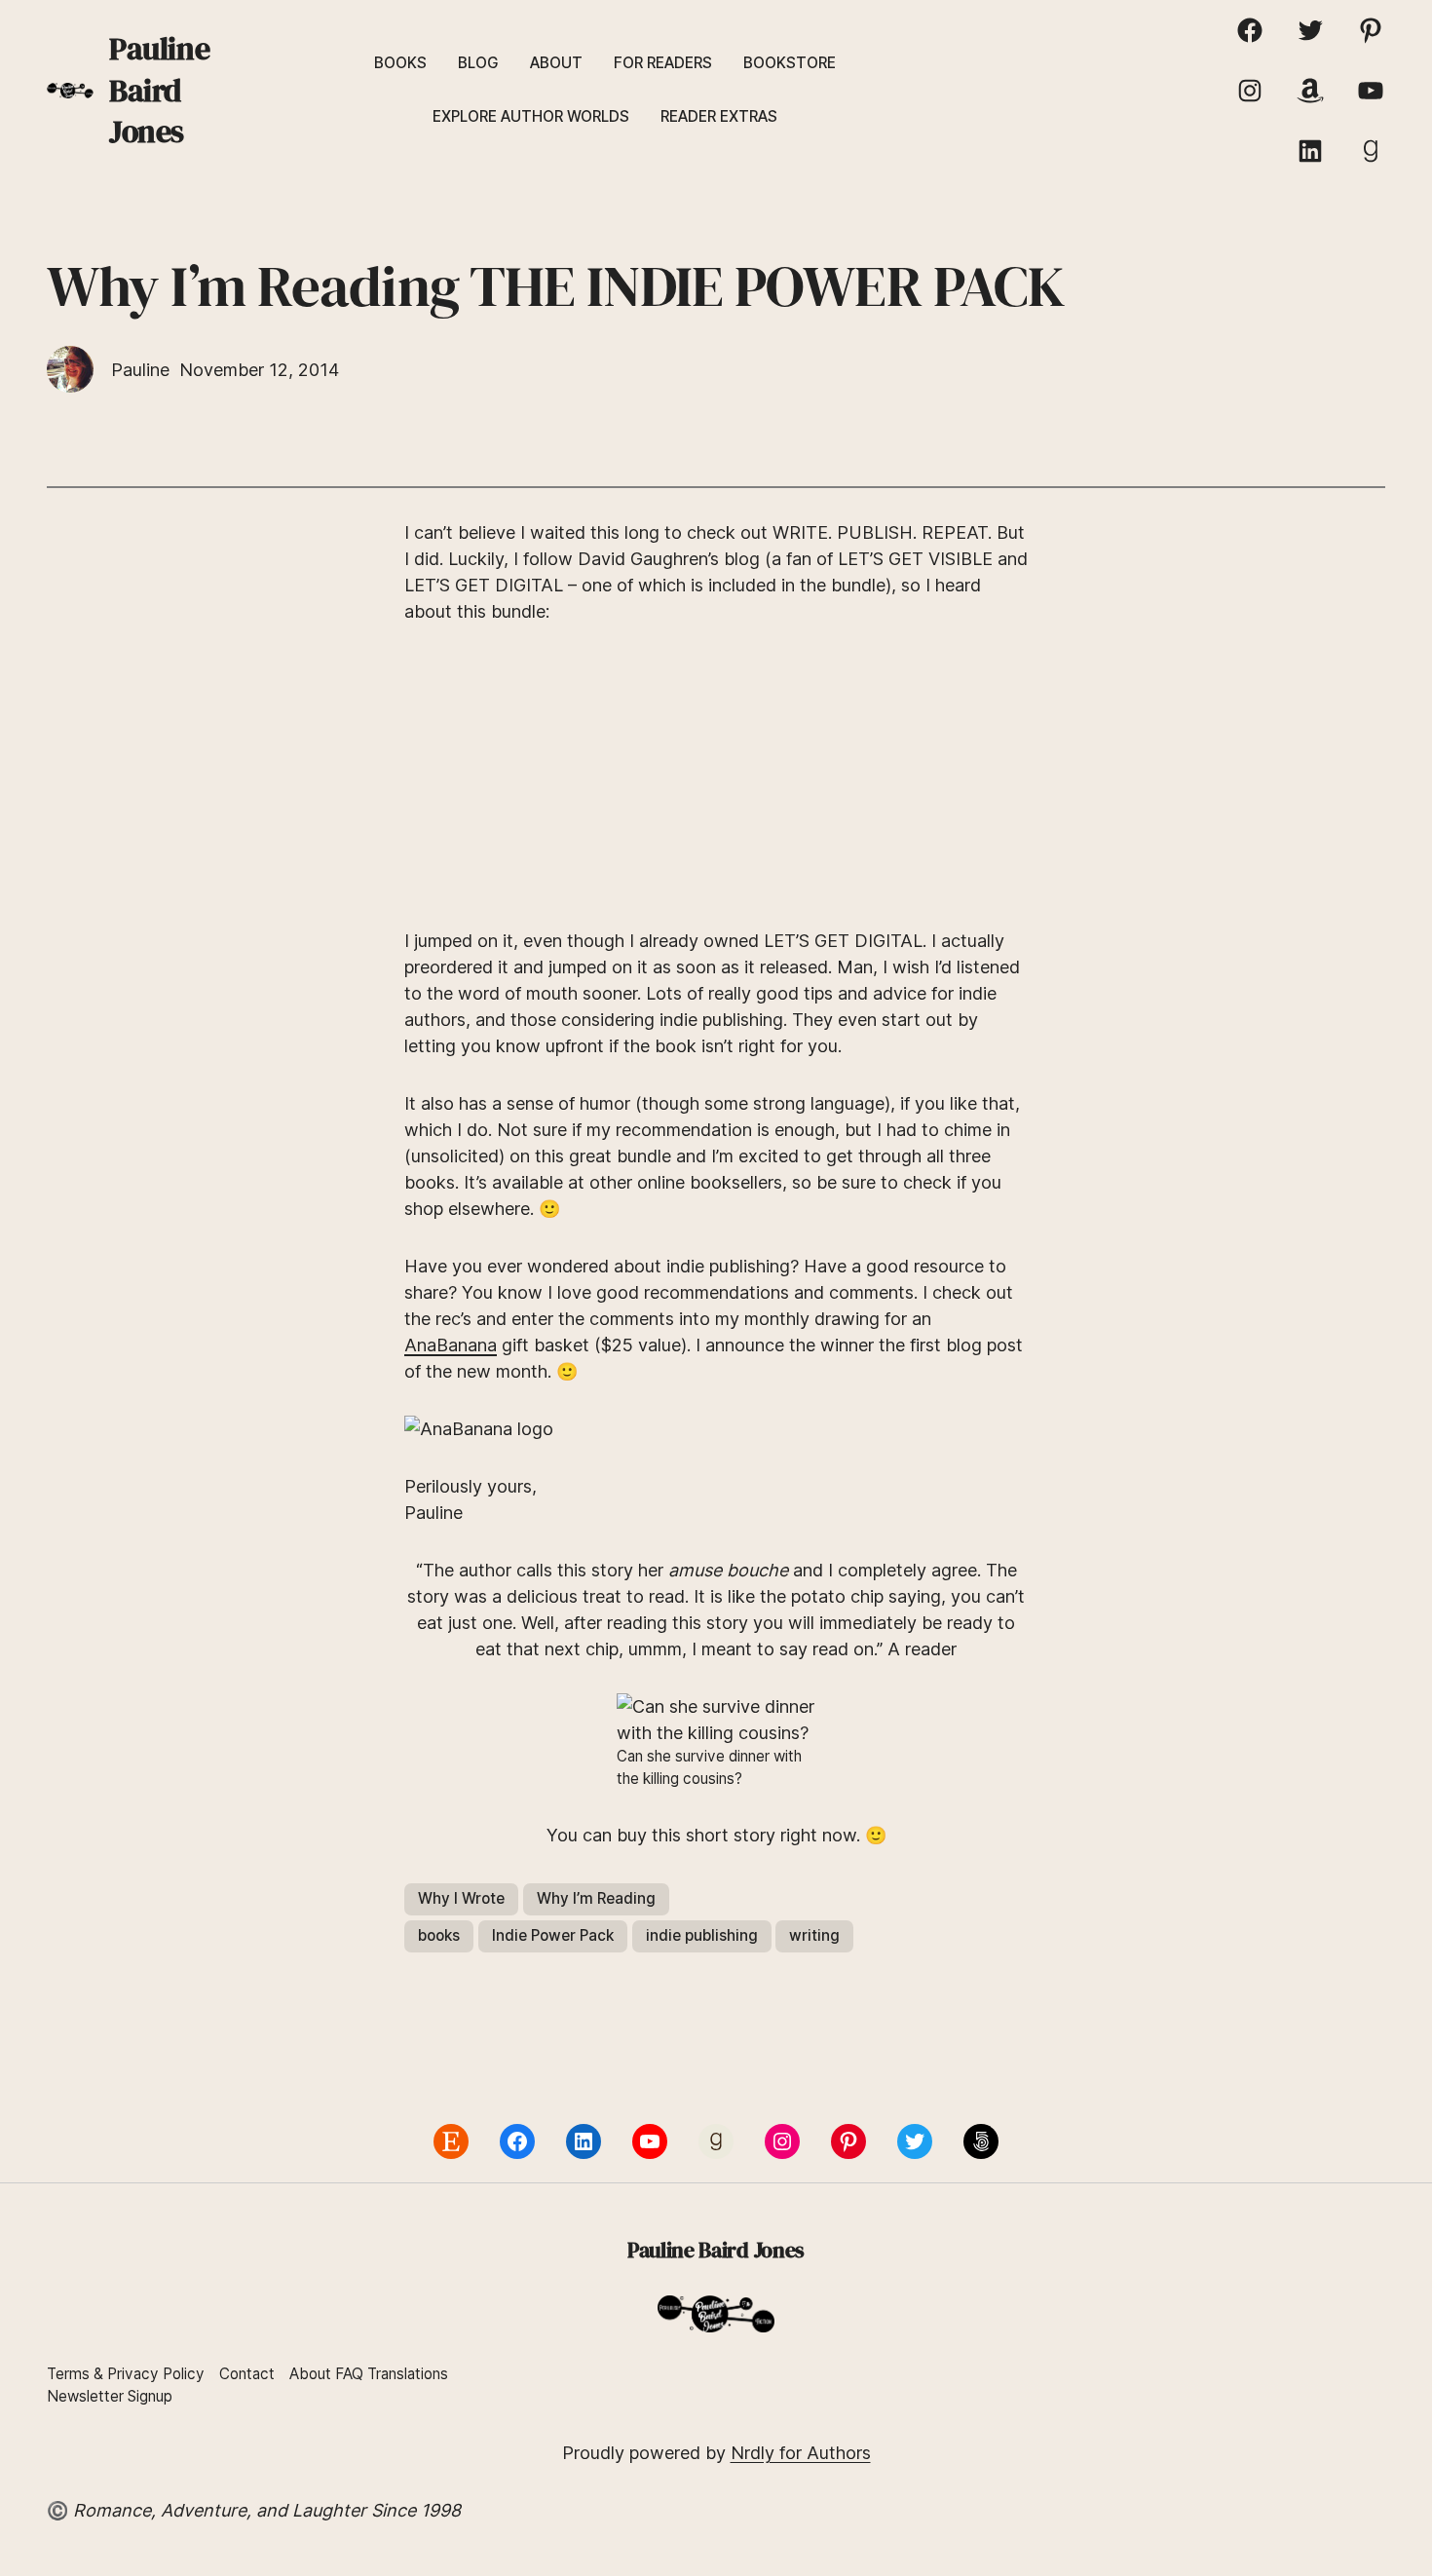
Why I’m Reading (596, 1898)
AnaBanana (451, 1345)
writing (814, 1935)
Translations (408, 2374)
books (439, 1935)
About (310, 2374)
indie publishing (702, 1935)
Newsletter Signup (110, 2396)
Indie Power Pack (553, 1935)
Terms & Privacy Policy (126, 2374)
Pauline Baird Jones (159, 90)
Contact (247, 2374)
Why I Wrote (461, 1898)
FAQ (349, 2374)
